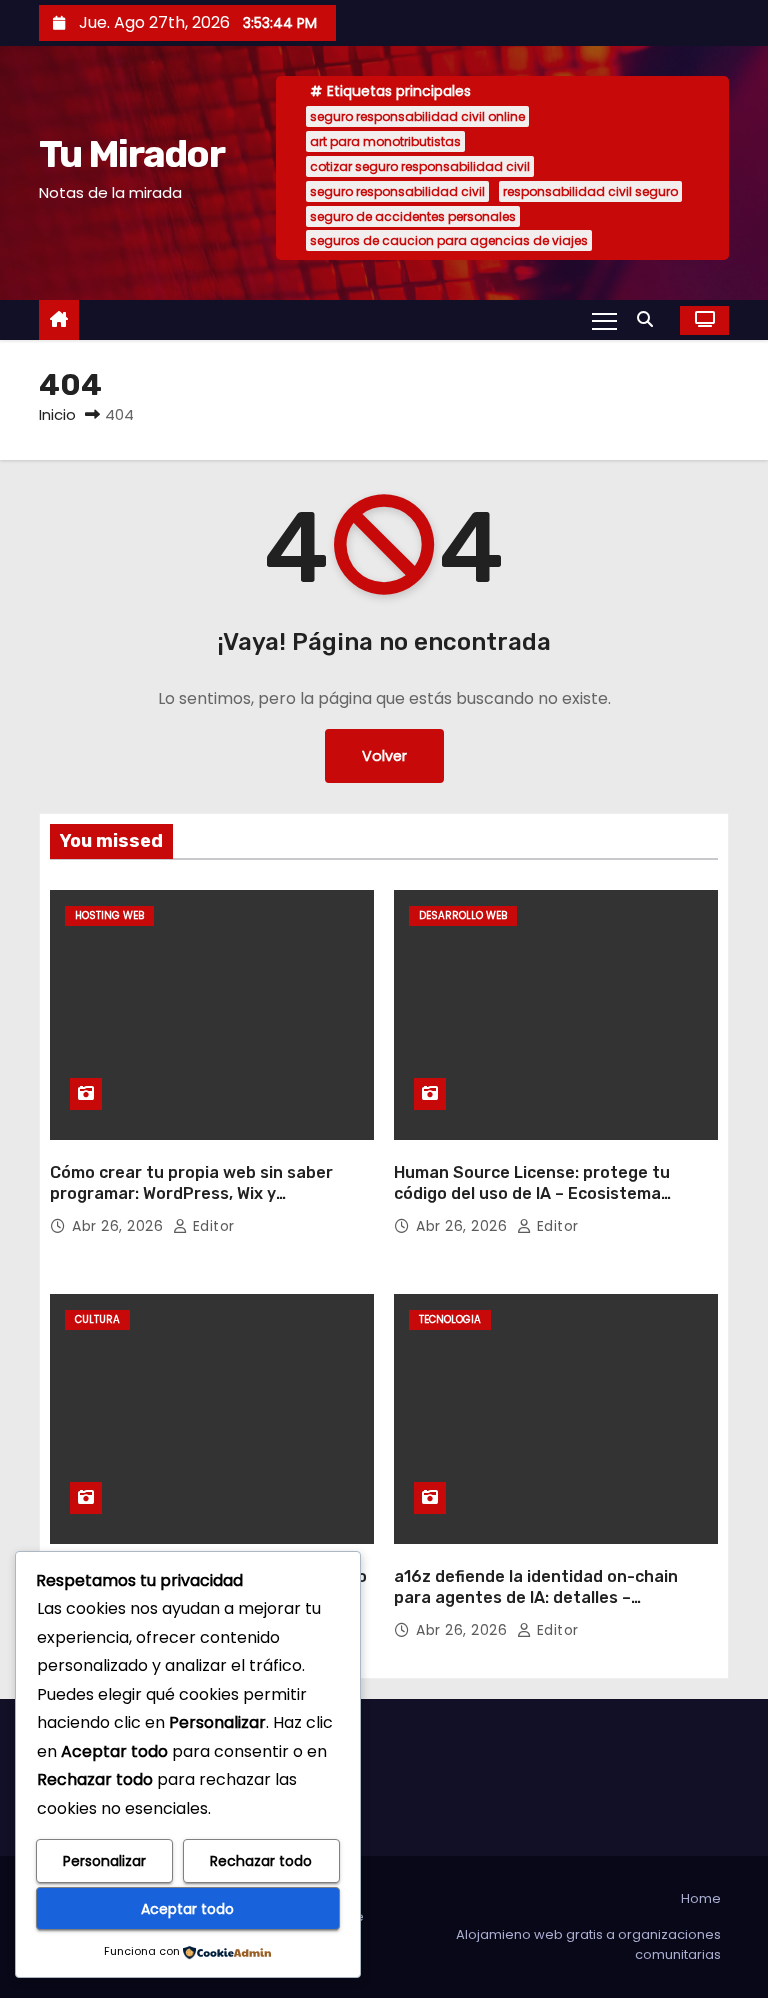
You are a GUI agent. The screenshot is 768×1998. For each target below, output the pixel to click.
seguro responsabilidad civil (397, 191)
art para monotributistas (385, 141)
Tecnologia (450, 1319)
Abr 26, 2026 (120, 1226)
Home (701, 1898)
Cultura (97, 1319)
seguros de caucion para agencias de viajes (449, 240)
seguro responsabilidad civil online (417, 116)
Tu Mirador (131, 154)
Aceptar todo (187, 1909)
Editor (211, 1226)
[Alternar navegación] (604, 320)
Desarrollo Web (463, 915)
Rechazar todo (261, 1861)
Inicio (57, 414)
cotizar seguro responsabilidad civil (420, 166)
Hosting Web (109, 915)
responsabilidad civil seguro (590, 191)
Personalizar (104, 1861)
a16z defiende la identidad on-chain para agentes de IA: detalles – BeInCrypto (536, 1598)
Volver (384, 756)
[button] (650, 319)
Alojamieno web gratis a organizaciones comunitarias (588, 1944)
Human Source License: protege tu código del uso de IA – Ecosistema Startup (532, 1194)
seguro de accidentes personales (413, 216)
